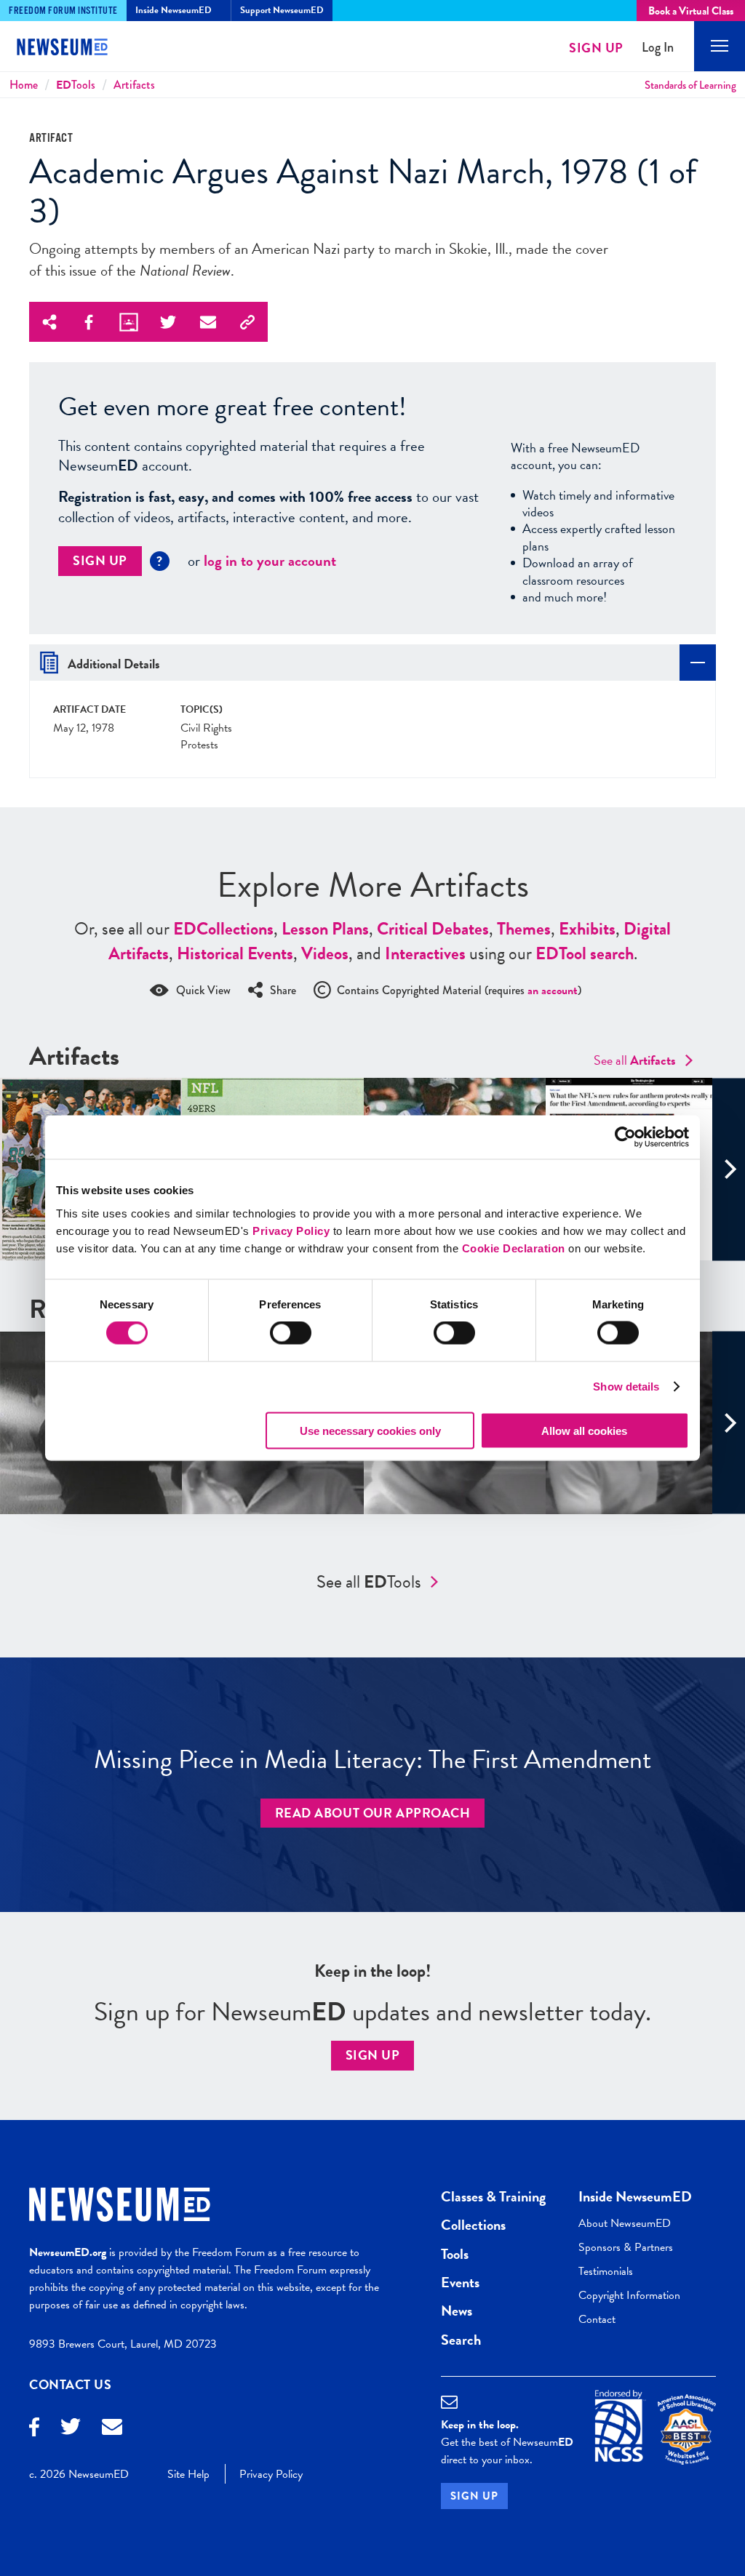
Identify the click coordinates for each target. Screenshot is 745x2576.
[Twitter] (71, 2428)
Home (24, 85)
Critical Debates (433, 929)
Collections (223, 929)
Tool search (585, 953)
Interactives (425, 953)
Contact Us (71, 2384)
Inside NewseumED (635, 2196)
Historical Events (235, 953)
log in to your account (270, 561)
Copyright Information (629, 2295)
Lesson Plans (325, 929)
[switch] (291, 1333)
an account (553, 991)
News (457, 2311)
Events (460, 2282)
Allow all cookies (584, 1430)
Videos (325, 953)
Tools (76, 85)
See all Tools (369, 1582)
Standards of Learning (690, 85)
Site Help (188, 2474)
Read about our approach (373, 1813)
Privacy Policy (291, 1230)
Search (461, 2340)
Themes (524, 929)
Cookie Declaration (514, 1248)
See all (635, 1060)
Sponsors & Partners (626, 2247)
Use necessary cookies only (370, 1430)
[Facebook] (34, 2429)
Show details (626, 1387)
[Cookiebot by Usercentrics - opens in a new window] (625, 1137)
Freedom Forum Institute (63, 11)
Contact (597, 2319)
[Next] (729, 1169)
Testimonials (606, 2271)
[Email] (112, 2429)
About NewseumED (625, 2223)
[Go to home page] (73, 49)
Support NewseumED (282, 10)
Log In (658, 48)
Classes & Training (493, 2196)
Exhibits (587, 929)
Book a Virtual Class (691, 11)
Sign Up (596, 48)
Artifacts (134, 85)
